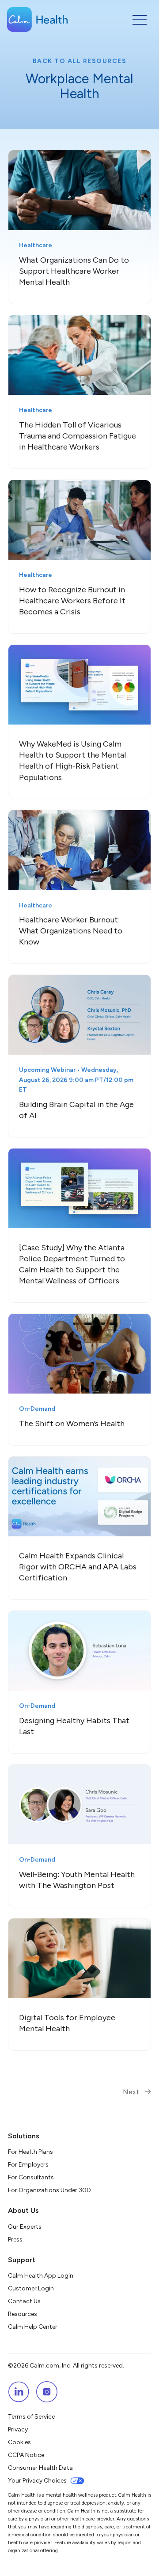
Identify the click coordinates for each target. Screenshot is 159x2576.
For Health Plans (30, 2152)
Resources (23, 2314)
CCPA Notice (26, 2455)
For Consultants (31, 2177)
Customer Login (31, 2288)
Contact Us (24, 2301)
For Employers (28, 2165)
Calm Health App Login (41, 2276)
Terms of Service (31, 2417)
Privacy (18, 2429)
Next (132, 2092)
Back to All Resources (80, 61)
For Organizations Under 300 (49, 2190)
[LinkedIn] (19, 2392)
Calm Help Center (33, 2327)
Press (15, 2240)
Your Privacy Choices (37, 2481)
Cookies (19, 2442)
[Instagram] (47, 2392)
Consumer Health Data (40, 2468)
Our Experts (25, 2227)
